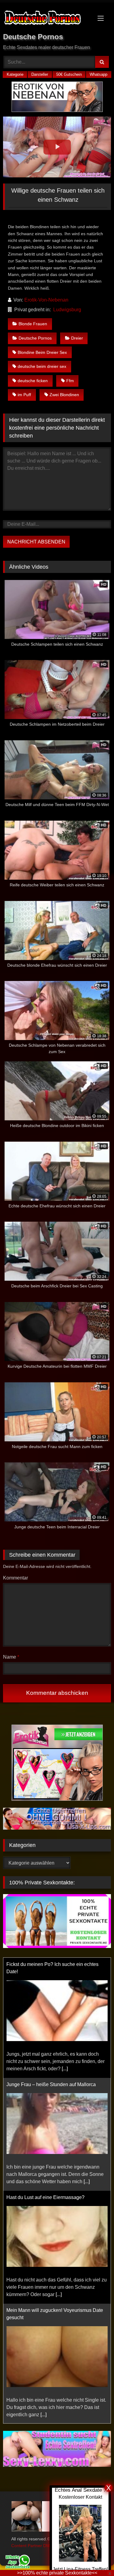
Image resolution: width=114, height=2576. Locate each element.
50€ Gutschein (69, 74)
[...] (87, 2061)
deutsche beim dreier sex (42, 366)
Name (11, 1657)
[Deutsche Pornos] (47, 19)
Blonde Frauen (33, 324)
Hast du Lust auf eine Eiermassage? (45, 2077)
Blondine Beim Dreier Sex (42, 352)
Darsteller (40, 74)
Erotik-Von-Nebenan (46, 300)
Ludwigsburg (67, 310)
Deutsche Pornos (35, 338)
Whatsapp (98, 74)
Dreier (77, 338)
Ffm (70, 381)
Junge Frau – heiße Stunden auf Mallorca (51, 1964)
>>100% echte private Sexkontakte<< (57, 2573)
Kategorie (15, 74)
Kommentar (16, 1578)
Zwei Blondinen (64, 395)
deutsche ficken (33, 381)
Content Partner (27, 2546)
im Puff (24, 395)
